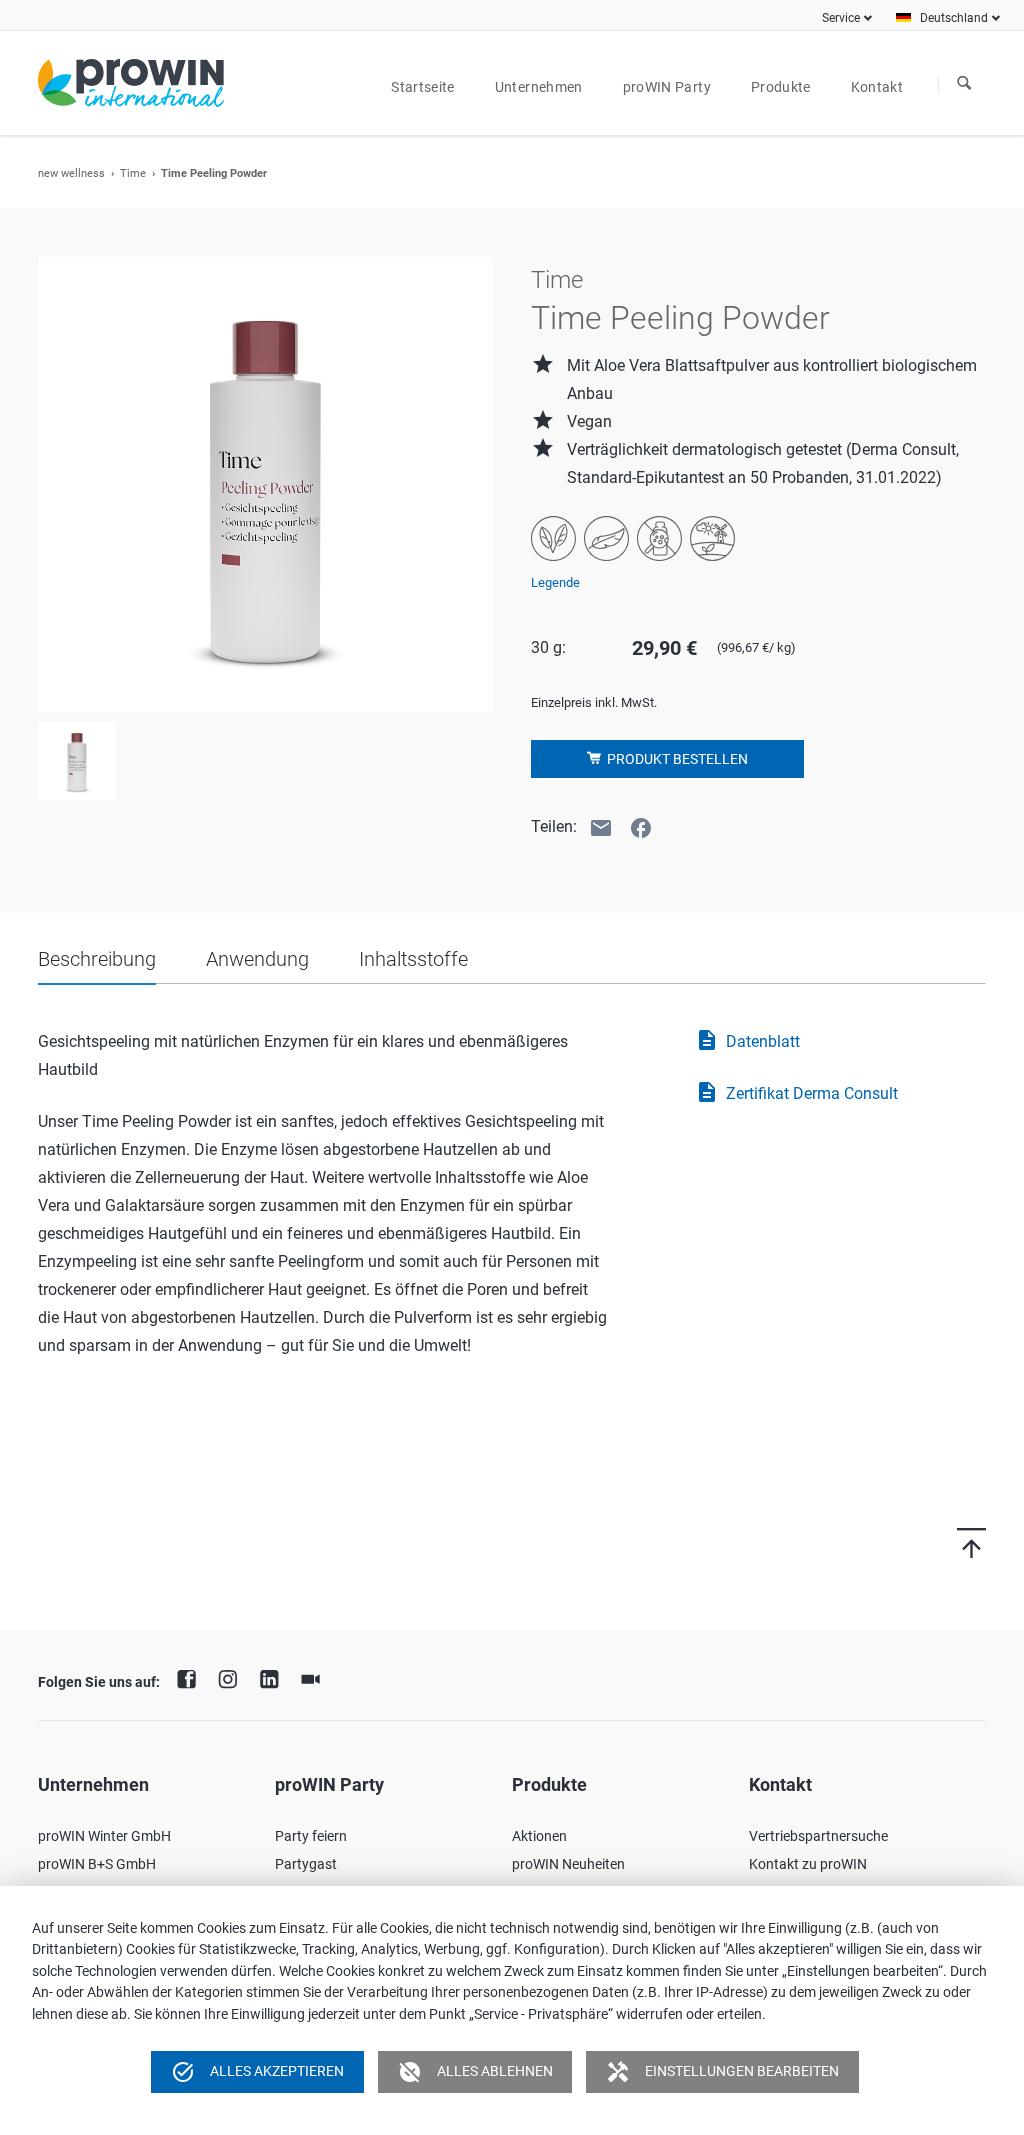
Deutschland (954, 18)
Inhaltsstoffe (413, 959)
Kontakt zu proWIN (808, 1864)
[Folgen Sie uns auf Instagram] (233, 1677)
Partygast (306, 1864)
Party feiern (311, 1836)
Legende (555, 582)
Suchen (964, 84)
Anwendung (257, 959)
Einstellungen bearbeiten (722, 2072)
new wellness (71, 173)
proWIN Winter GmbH (104, 1836)
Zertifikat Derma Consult (796, 1092)
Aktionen (539, 1836)
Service (841, 18)
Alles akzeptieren (257, 2072)
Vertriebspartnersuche (818, 1836)
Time (133, 173)
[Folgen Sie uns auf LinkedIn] (274, 1677)
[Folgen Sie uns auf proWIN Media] (316, 1677)
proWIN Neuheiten (568, 1864)
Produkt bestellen (676, 759)
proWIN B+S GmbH (97, 1864)
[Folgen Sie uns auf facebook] (191, 1677)
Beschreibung (97, 959)
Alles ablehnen (475, 2072)
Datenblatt (747, 1040)
